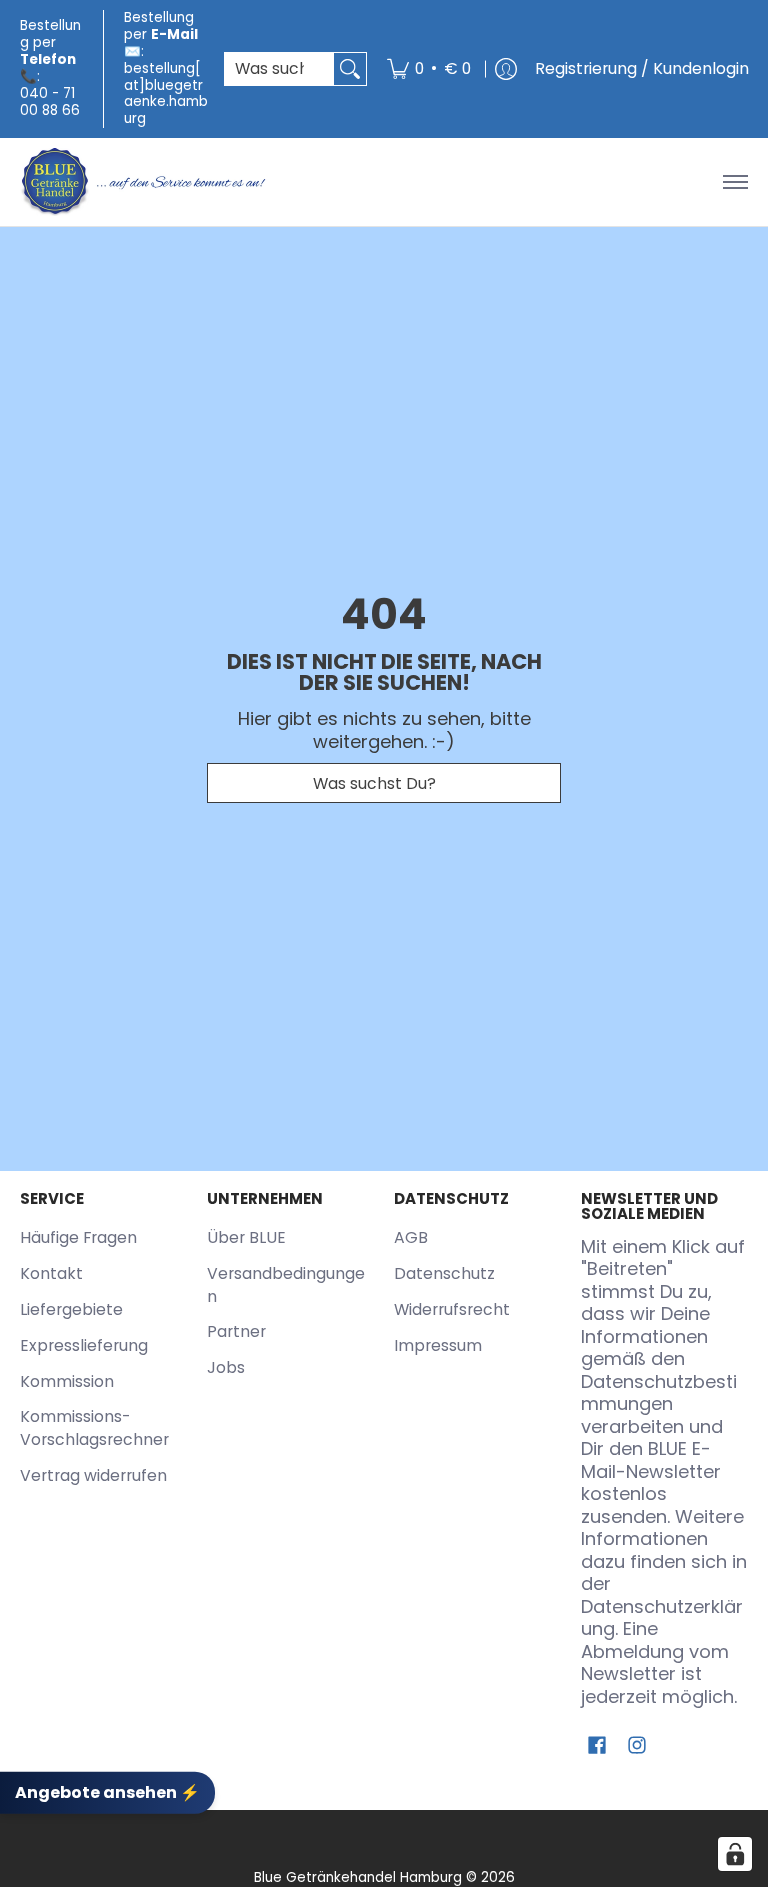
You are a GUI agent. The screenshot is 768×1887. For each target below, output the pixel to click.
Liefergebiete (71, 1309)
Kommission (67, 1381)
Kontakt (51, 1273)
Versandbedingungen (286, 1285)
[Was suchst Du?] (350, 69)
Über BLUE (246, 1237)
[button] (597, 1747)
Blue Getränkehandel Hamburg (358, 1877)
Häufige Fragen (78, 1237)
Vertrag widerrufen (93, 1475)
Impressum (438, 1345)
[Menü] (734, 182)
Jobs (226, 1367)
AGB (411, 1237)
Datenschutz (444, 1273)
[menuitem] (429, 69)
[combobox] (279, 69)
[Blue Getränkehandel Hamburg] (145, 182)
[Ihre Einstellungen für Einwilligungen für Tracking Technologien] (735, 1854)
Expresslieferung (84, 1345)
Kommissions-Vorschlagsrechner (94, 1428)
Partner (236, 1331)
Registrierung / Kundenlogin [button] (642, 68)
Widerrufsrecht (452, 1309)
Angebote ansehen (107, 1791)
